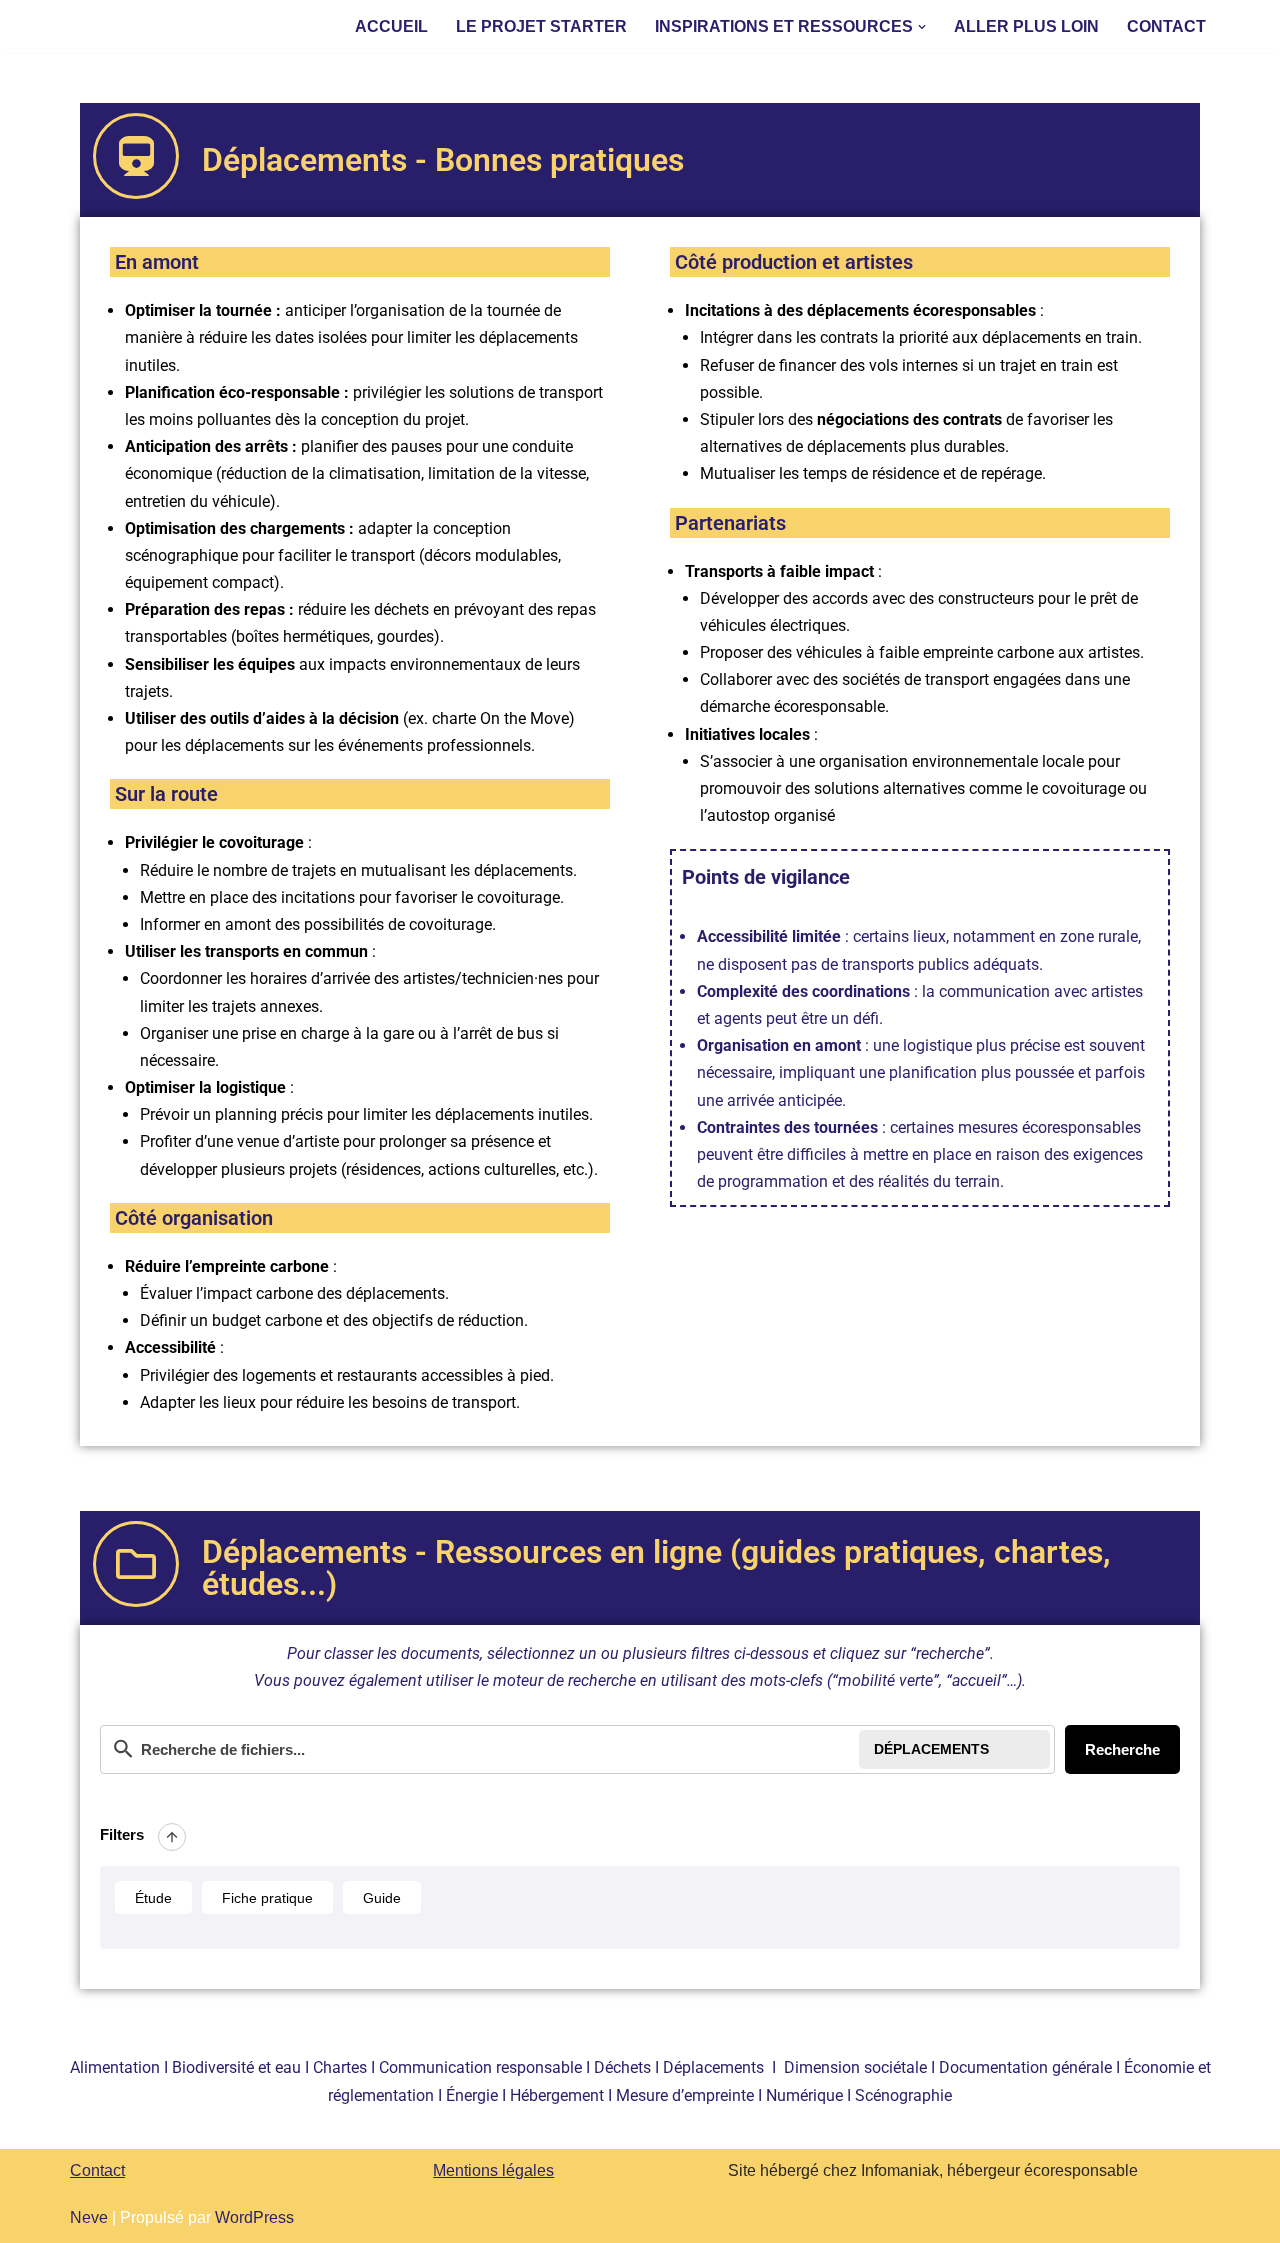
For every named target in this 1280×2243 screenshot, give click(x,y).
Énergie (472, 2095)
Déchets (622, 2067)
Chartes (342, 2067)
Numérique (804, 2095)
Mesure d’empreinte (685, 2095)
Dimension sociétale (855, 2067)
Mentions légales (493, 2170)
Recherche (1122, 1749)
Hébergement (557, 2095)
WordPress (254, 2217)
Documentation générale (1025, 2067)
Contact (97, 2170)
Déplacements (713, 2067)
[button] (922, 27)
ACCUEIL (391, 26)
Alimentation (115, 2067)
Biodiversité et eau (236, 2067)
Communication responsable (480, 2067)
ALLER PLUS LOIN (1026, 26)
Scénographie (903, 2095)
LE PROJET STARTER (541, 26)
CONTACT (1166, 26)
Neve (89, 2217)
